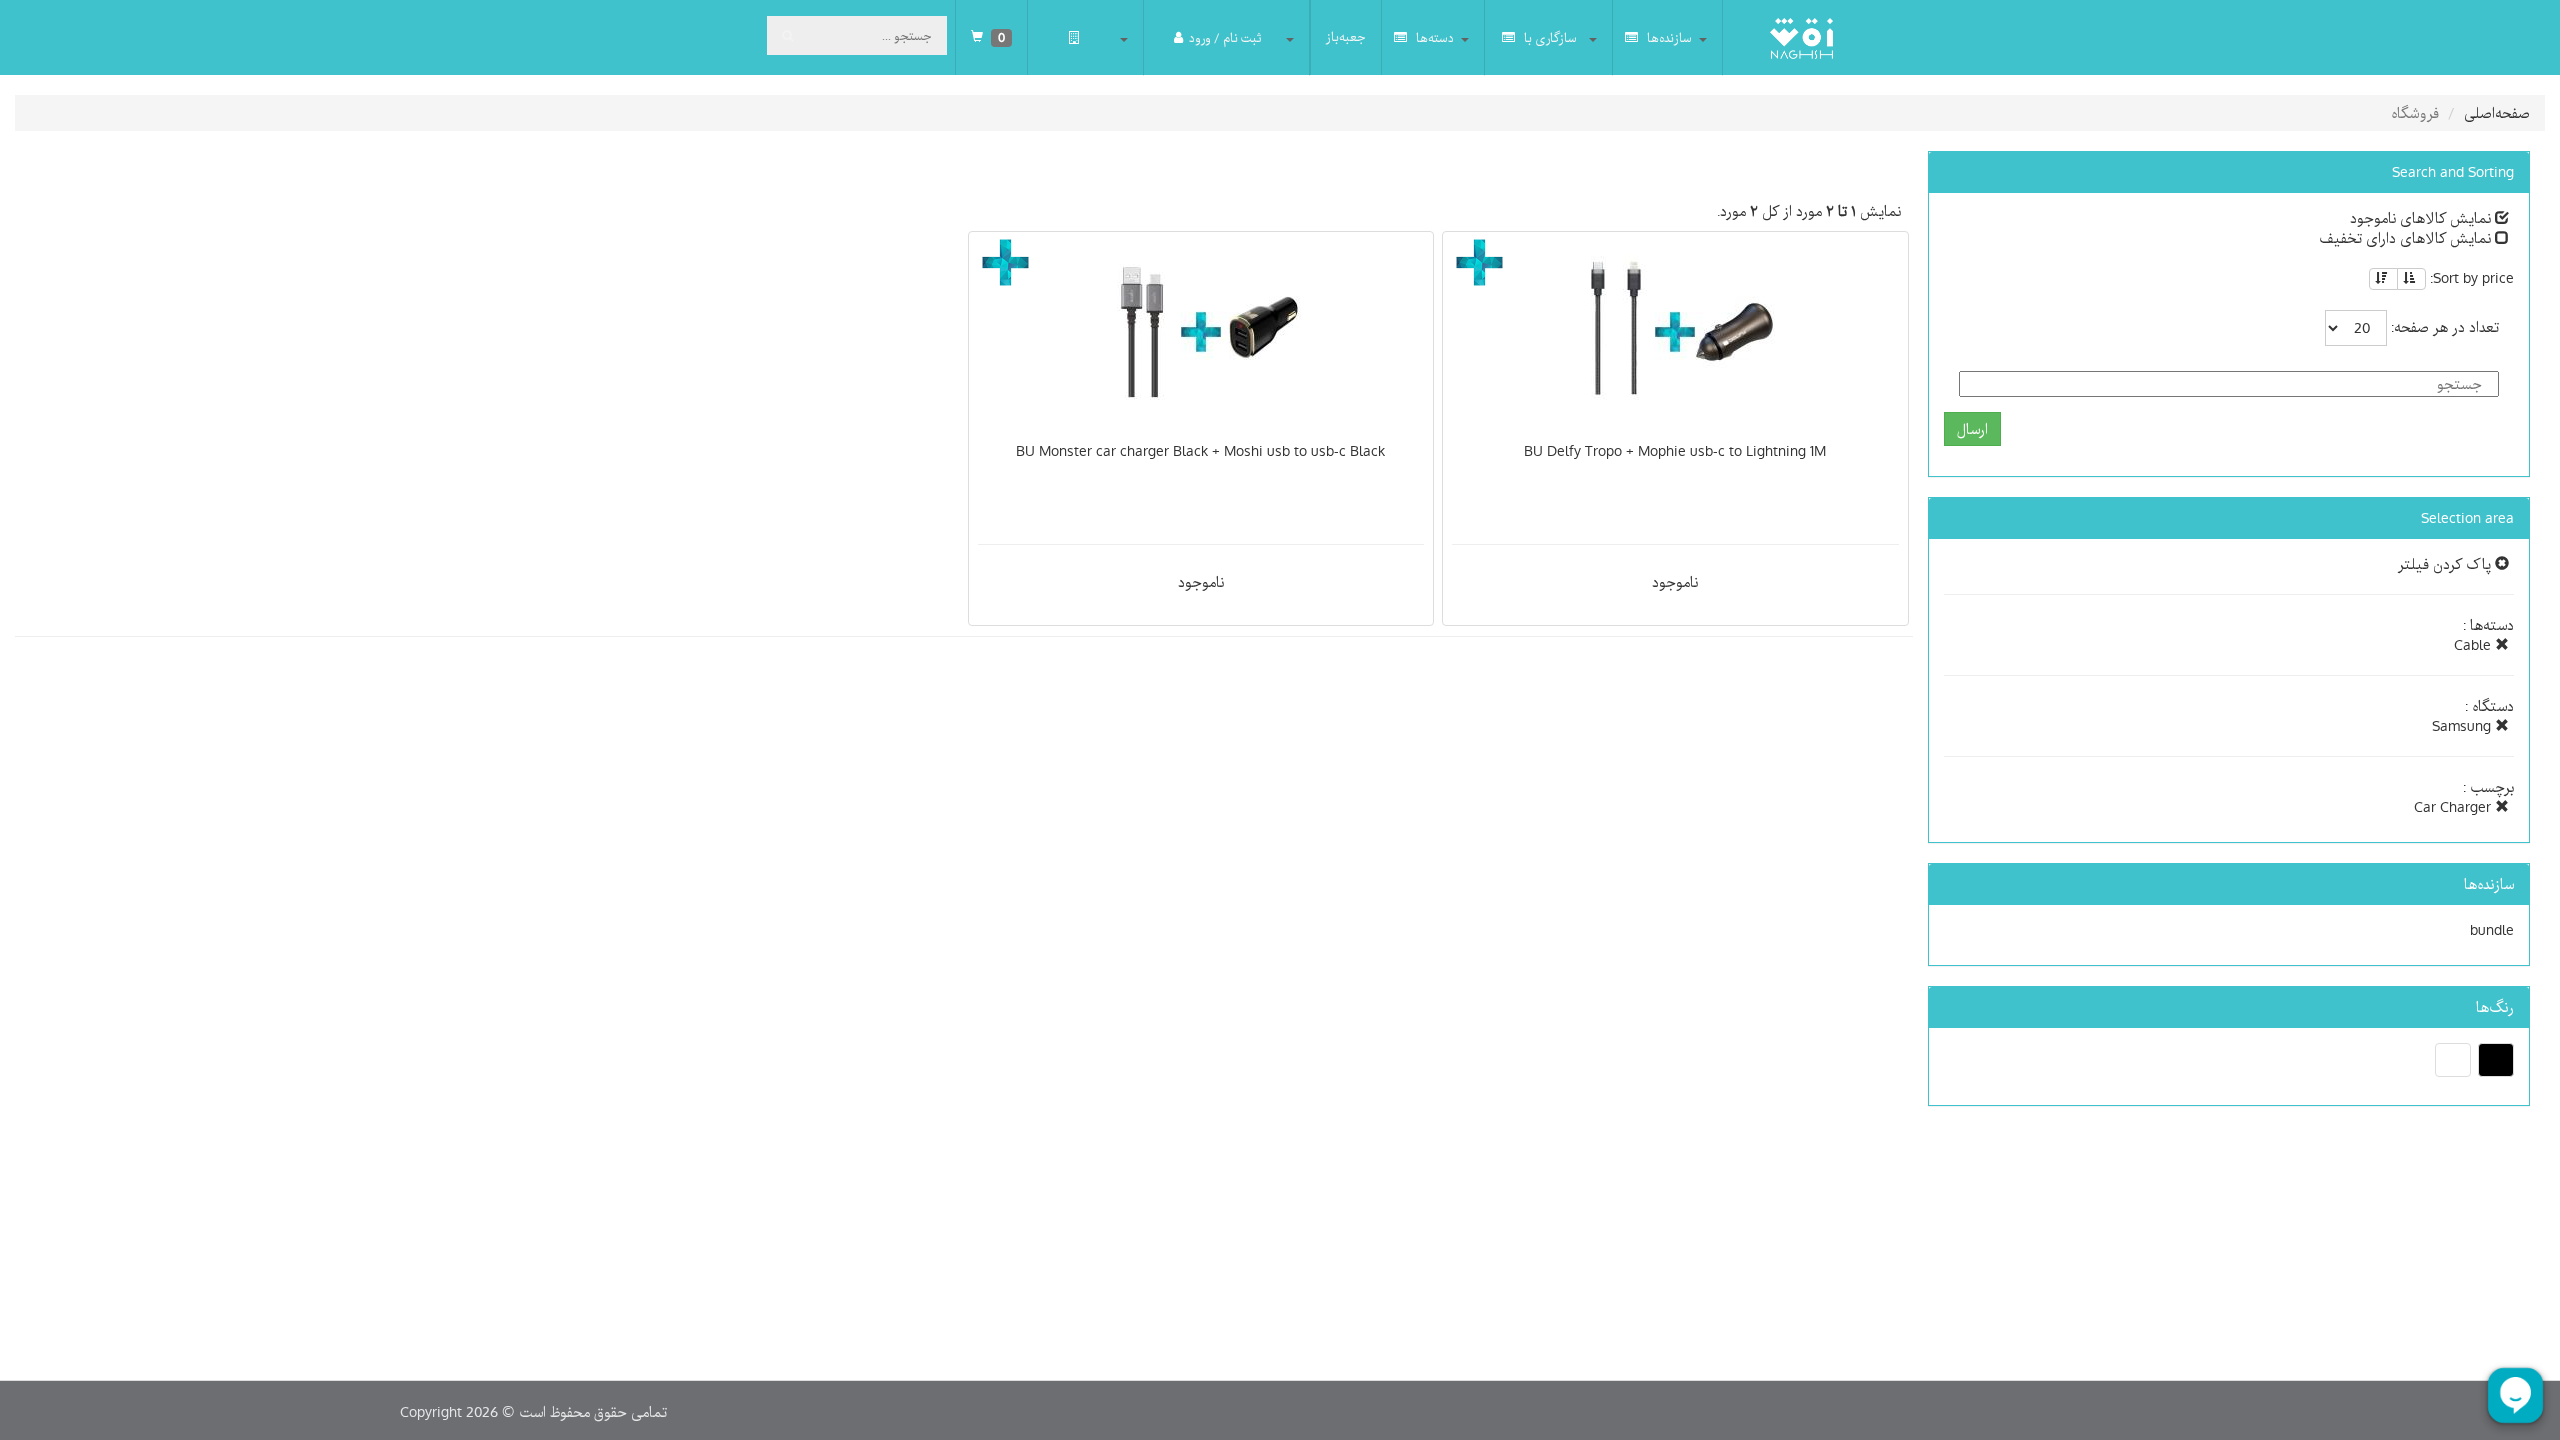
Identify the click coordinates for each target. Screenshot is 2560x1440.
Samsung (2463, 726)
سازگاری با (1549, 38)
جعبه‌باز (1346, 37)
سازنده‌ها (1668, 38)
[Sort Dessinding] (2383, 279)
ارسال (1972, 429)
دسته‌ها (1433, 38)
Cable (2474, 645)
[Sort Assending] (2411, 279)
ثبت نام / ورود (1225, 38)
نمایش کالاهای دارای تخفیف (2407, 238)
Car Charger (2454, 807)
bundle (2492, 930)
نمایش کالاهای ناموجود (2422, 218)
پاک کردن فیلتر (2446, 564)
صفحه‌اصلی (2497, 113)
